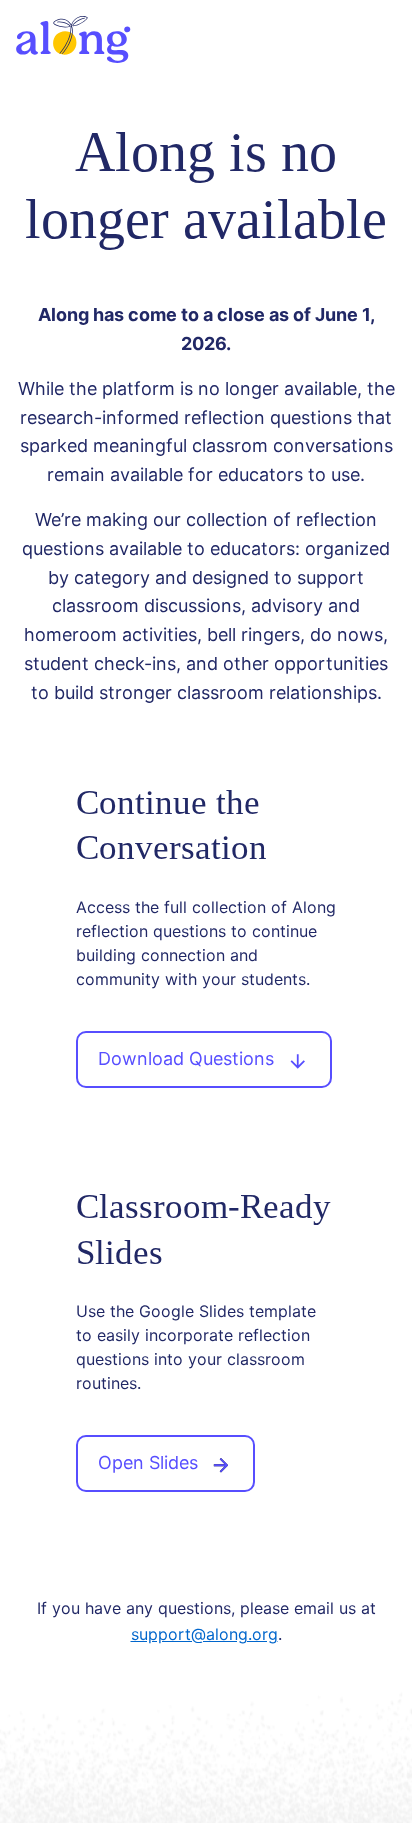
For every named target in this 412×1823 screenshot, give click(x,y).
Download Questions (188, 1058)
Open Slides (150, 1462)
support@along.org (204, 1634)
